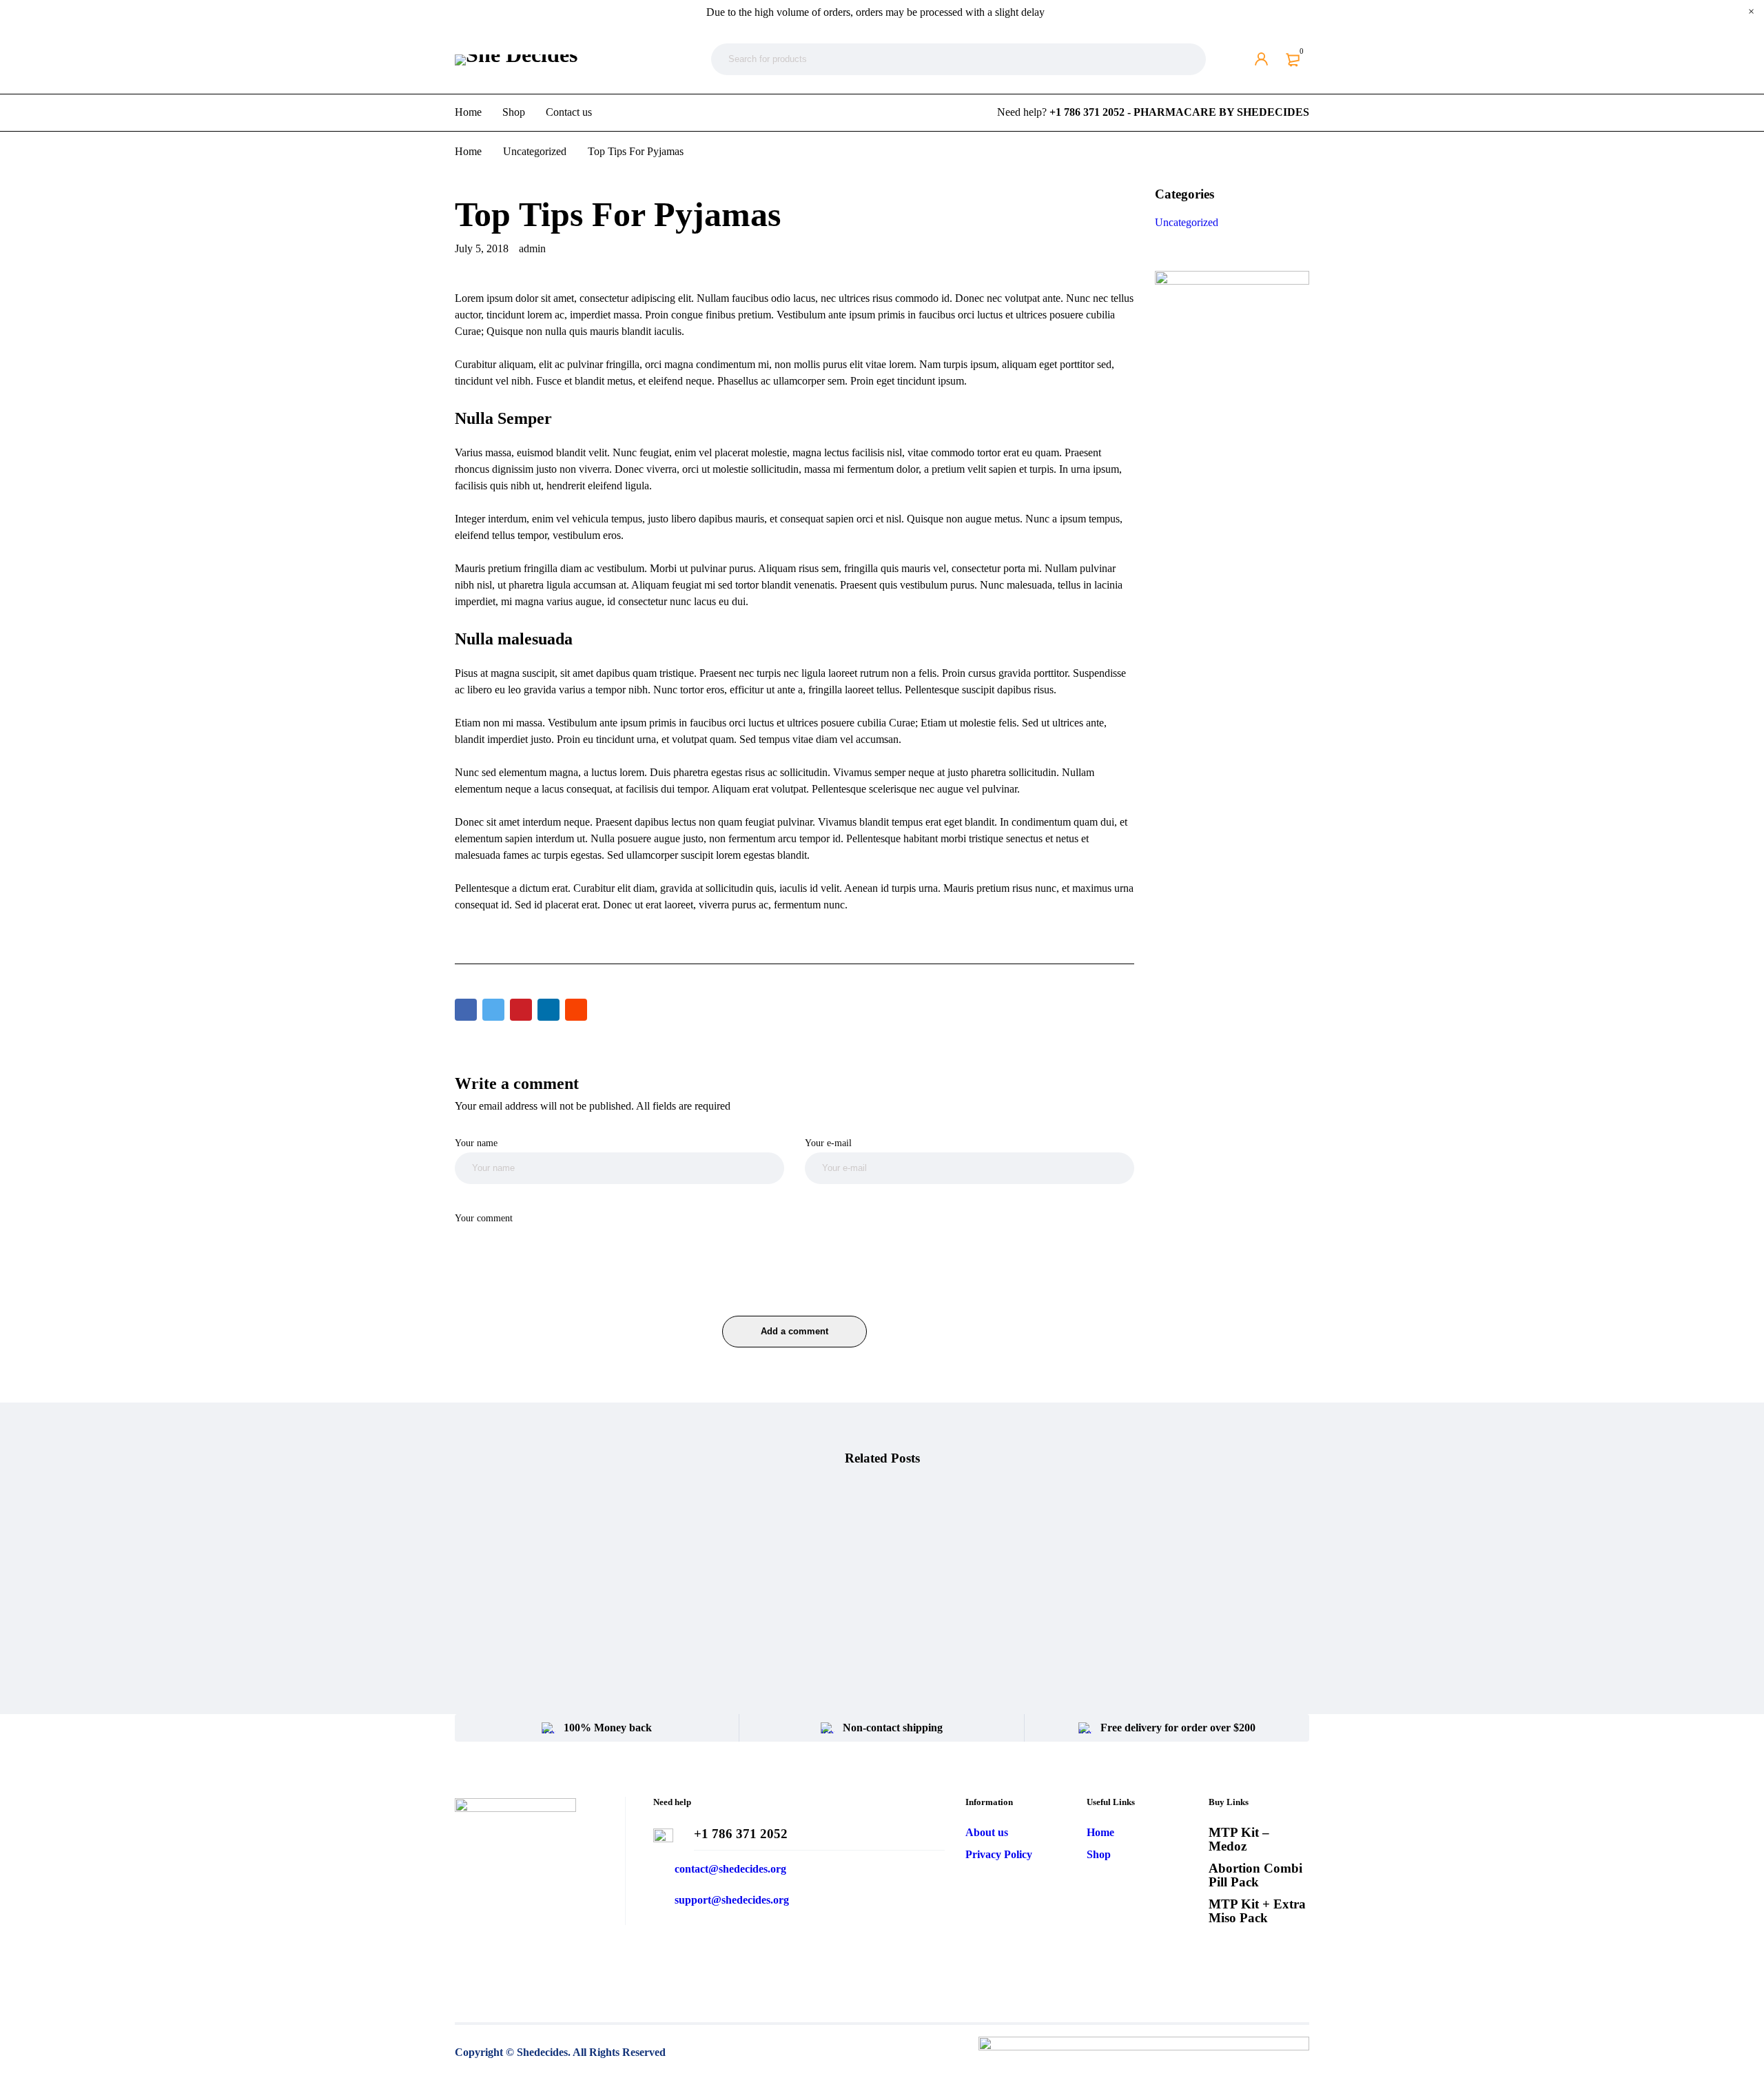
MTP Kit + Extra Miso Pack (1257, 1911)
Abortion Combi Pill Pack (1255, 1875)
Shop (1099, 1854)
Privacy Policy (999, 1854)
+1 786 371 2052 (741, 1834)
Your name (476, 1143)
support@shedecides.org (732, 1900)
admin (532, 248)
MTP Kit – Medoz (1239, 1839)
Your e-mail (828, 1143)
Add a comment (794, 1331)
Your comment (484, 1218)
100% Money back (608, 1728)
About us (987, 1832)
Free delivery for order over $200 (1178, 1728)
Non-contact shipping (893, 1728)
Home (468, 151)
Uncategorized (535, 151)
